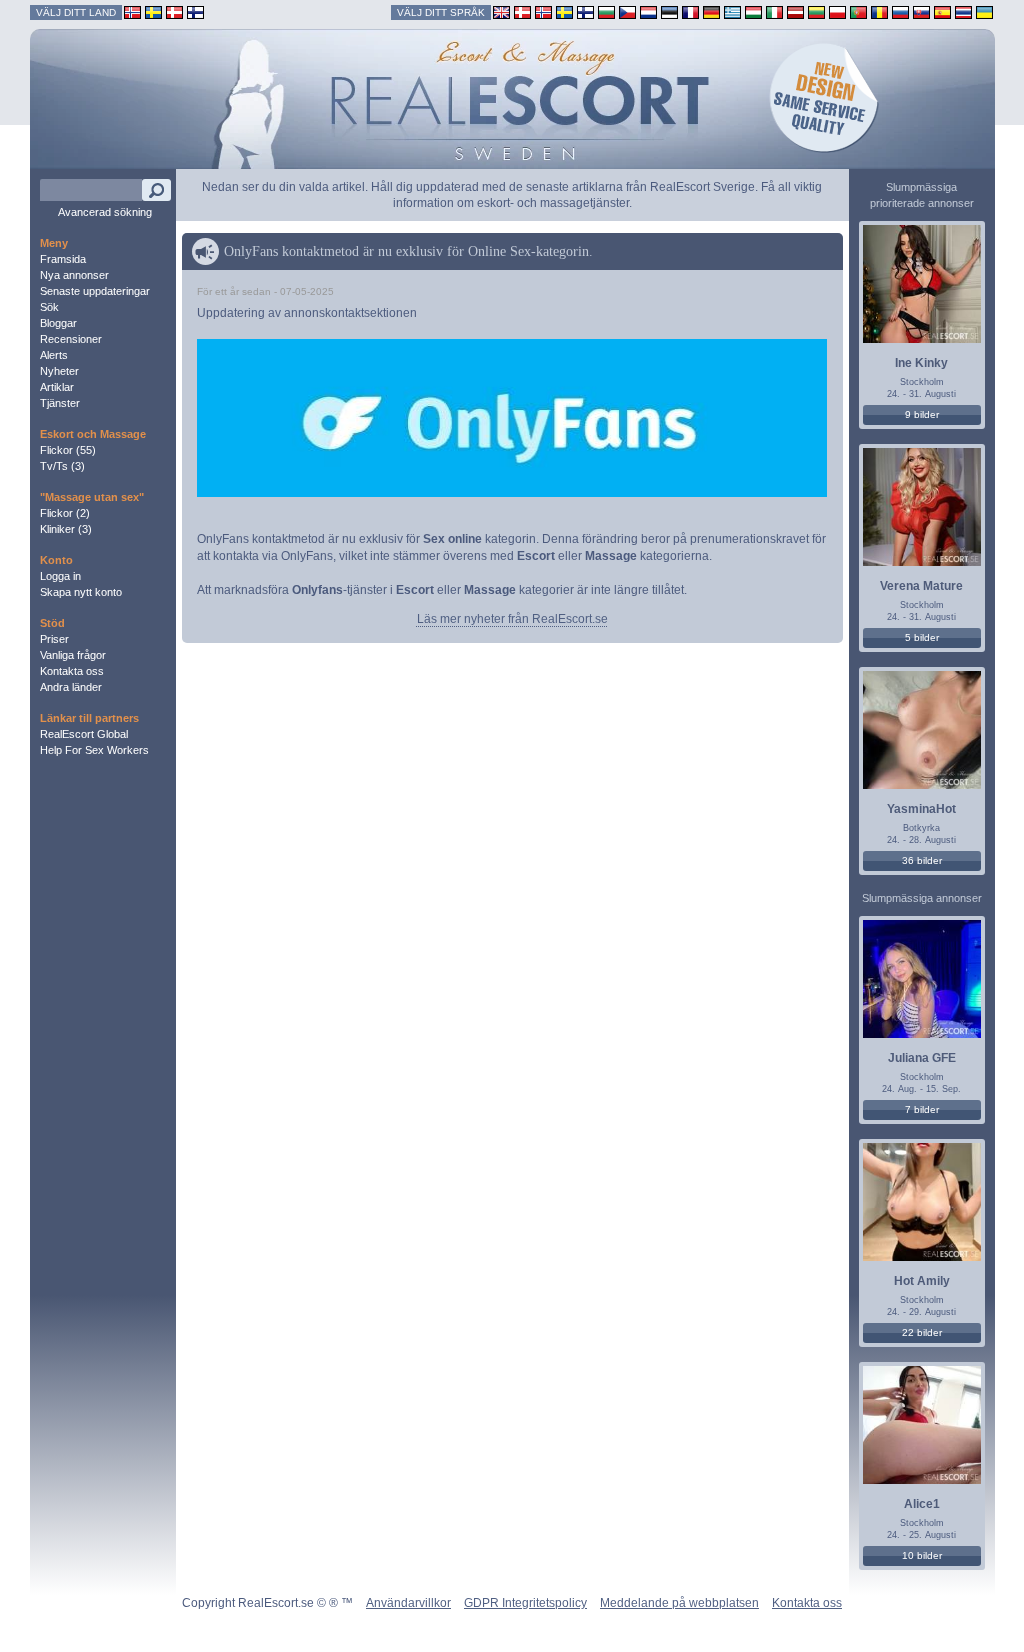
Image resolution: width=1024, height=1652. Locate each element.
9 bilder (922, 414)
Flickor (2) (65, 513)
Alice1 (922, 1504)
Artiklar (57, 387)
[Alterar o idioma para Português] (858, 11)
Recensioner (71, 339)
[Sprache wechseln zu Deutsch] (711, 11)
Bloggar (58, 323)
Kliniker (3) (66, 529)
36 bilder (922, 860)
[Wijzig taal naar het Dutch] (648, 11)
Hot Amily (922, 1281)
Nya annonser (74, 275)
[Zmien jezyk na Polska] (837, 11)
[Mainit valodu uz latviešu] (795, 11)
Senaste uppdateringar (95, 291)
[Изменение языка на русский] (900, 11)
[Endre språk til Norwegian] (543, 11)
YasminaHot (921, 809)
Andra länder (71, 687)
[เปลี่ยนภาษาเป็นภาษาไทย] (963, 11)
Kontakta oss (72, 671)
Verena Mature (921, 586)
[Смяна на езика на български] (606, 11)
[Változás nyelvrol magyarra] (753, 11)
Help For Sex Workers (94, 750)
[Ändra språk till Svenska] (564, 11)
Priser (54, 639)
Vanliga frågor (73, 655)
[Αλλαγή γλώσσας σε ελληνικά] (732, 11)
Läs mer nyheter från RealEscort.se (512, 619)
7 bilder (922, 1109)
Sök (49, 307)
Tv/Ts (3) (62, 466)
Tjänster (60, 403)
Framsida (63, 259)
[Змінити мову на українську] (984, 11)
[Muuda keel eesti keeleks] (669, 11)
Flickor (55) (68, 450)
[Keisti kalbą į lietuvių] (816, 11)
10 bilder (922, 1555)
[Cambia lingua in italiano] (774, 11)
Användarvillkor (408, 1603)
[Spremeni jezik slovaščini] (921, 11)
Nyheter (59, 371)
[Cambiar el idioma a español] (942, 11)
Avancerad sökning (105, 212)
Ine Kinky (921, 363)
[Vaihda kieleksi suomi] (585, 11)
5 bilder (922, 637)
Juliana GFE (922, 1058)
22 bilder (922, 1332)
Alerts (54, 355)
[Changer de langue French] (690, 11)
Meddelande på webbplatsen (679, 1603)
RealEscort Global (84, 734)
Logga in (60, 576)
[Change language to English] (501, 11)
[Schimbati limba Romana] (879, 11)
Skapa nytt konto (81, 592)
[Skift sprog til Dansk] (522, 11)
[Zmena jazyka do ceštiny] (627, 11)
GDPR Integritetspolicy (525, 1603)
